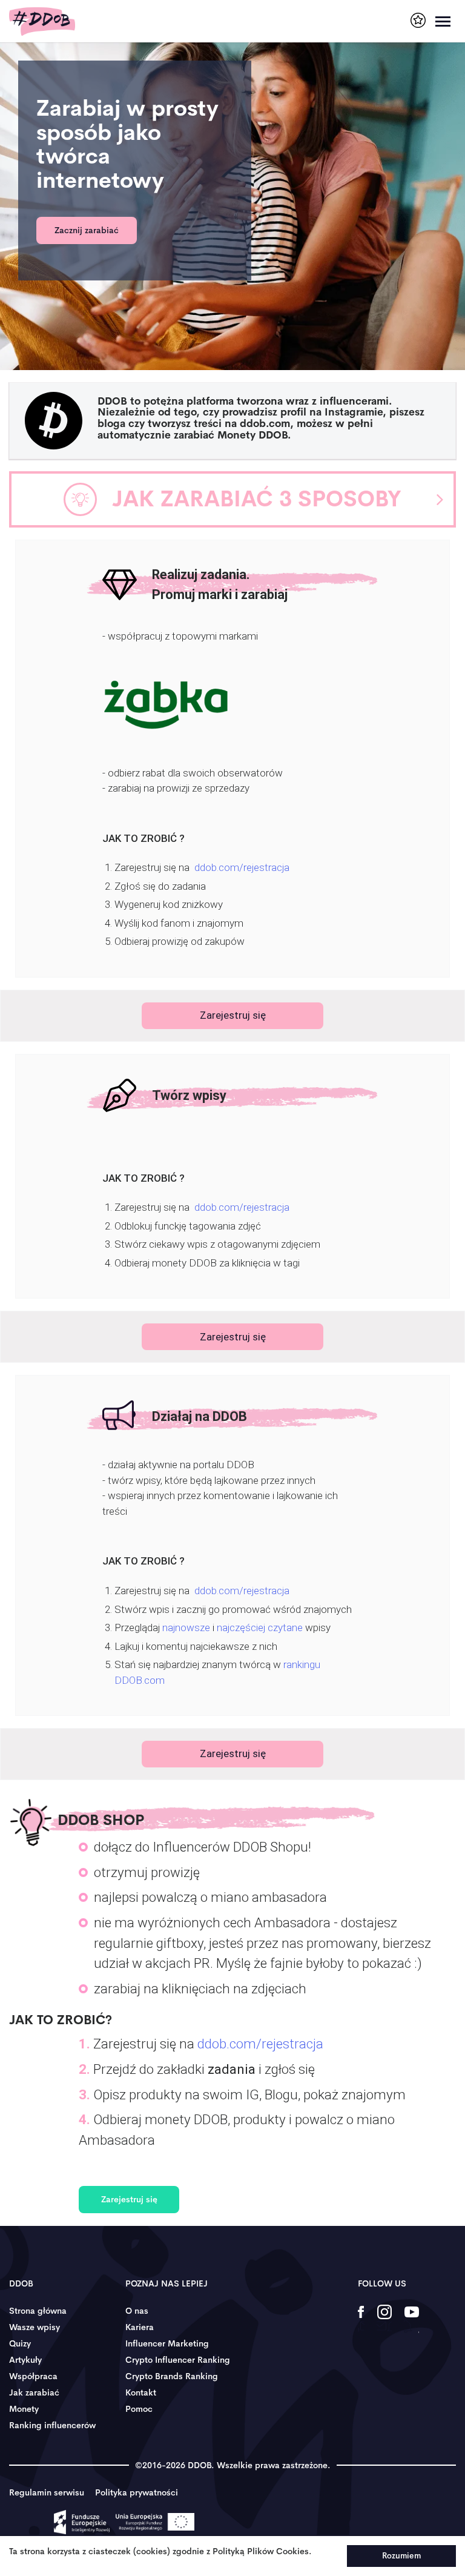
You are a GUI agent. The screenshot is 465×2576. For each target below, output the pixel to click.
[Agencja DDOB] (418, 20)
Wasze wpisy (35, 2327)
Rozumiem (401, 2556)
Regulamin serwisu (47, 2492)
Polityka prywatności (137, 2492)
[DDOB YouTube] (411, 2320)
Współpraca (33, 2376)
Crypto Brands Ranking (172, 2376)
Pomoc (139, 2409)
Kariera (140, 2327)
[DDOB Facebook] (361, 2320)
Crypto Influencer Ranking (178, 2360)
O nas (137, 2311)
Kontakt (141, 2392)
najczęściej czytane (260, 1627)
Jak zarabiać (34, 2392)
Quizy (20, 2343)
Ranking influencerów (52, 2425)
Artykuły (25, 2360)
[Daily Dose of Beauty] (42, 22)
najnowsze (186, 1627)
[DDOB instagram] (384, 2320)
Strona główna (38, 2311)
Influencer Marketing (167, 2343)
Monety (24, 2409)
